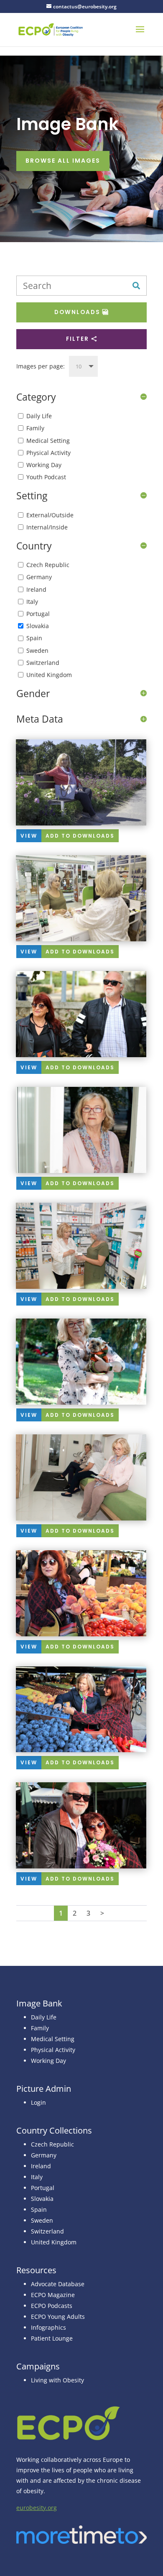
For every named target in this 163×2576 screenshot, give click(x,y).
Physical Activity (48, 453)
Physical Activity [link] (53, 2050)
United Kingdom (49, 675)
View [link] (29, 836)
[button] (140, 35)
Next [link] (102, 1913)
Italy (32, 602)
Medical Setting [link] (53, 2039)
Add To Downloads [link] (80, 836)
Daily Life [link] (44, 2017)
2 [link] (75, 1913)
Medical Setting (48, 441)
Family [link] (40, 2028)
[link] (51, 29)
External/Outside (50, 515)
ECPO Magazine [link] (53, 2295)
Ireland (36, 589)
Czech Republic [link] (52, 2144)
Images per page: (41, 366)
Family (35, 428)
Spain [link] (39, 2209)
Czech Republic (48, 565)
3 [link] (88, 1913)
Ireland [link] (41, 2166)
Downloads (77, 312)
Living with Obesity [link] (57, 2380)
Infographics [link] (48, 2327)
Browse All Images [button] (63, 161)
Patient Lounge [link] (52, 2338)
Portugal (38, 614)
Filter (78, 339)
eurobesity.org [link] (37, 2508)
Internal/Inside (47, 527)
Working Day (44, 465)
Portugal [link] (43, 2188)
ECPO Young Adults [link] (58, 2317)
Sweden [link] (42, 2220)
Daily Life (39, 416)
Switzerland (43, 663)
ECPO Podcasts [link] (52, 2306)
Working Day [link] (48, 2061)
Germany (39, 577)
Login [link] (38, 2102)
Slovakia (38, 626)
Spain (34, 638)
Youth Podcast (46, 477)
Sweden (37, 650)
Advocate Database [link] (58, 2284)
